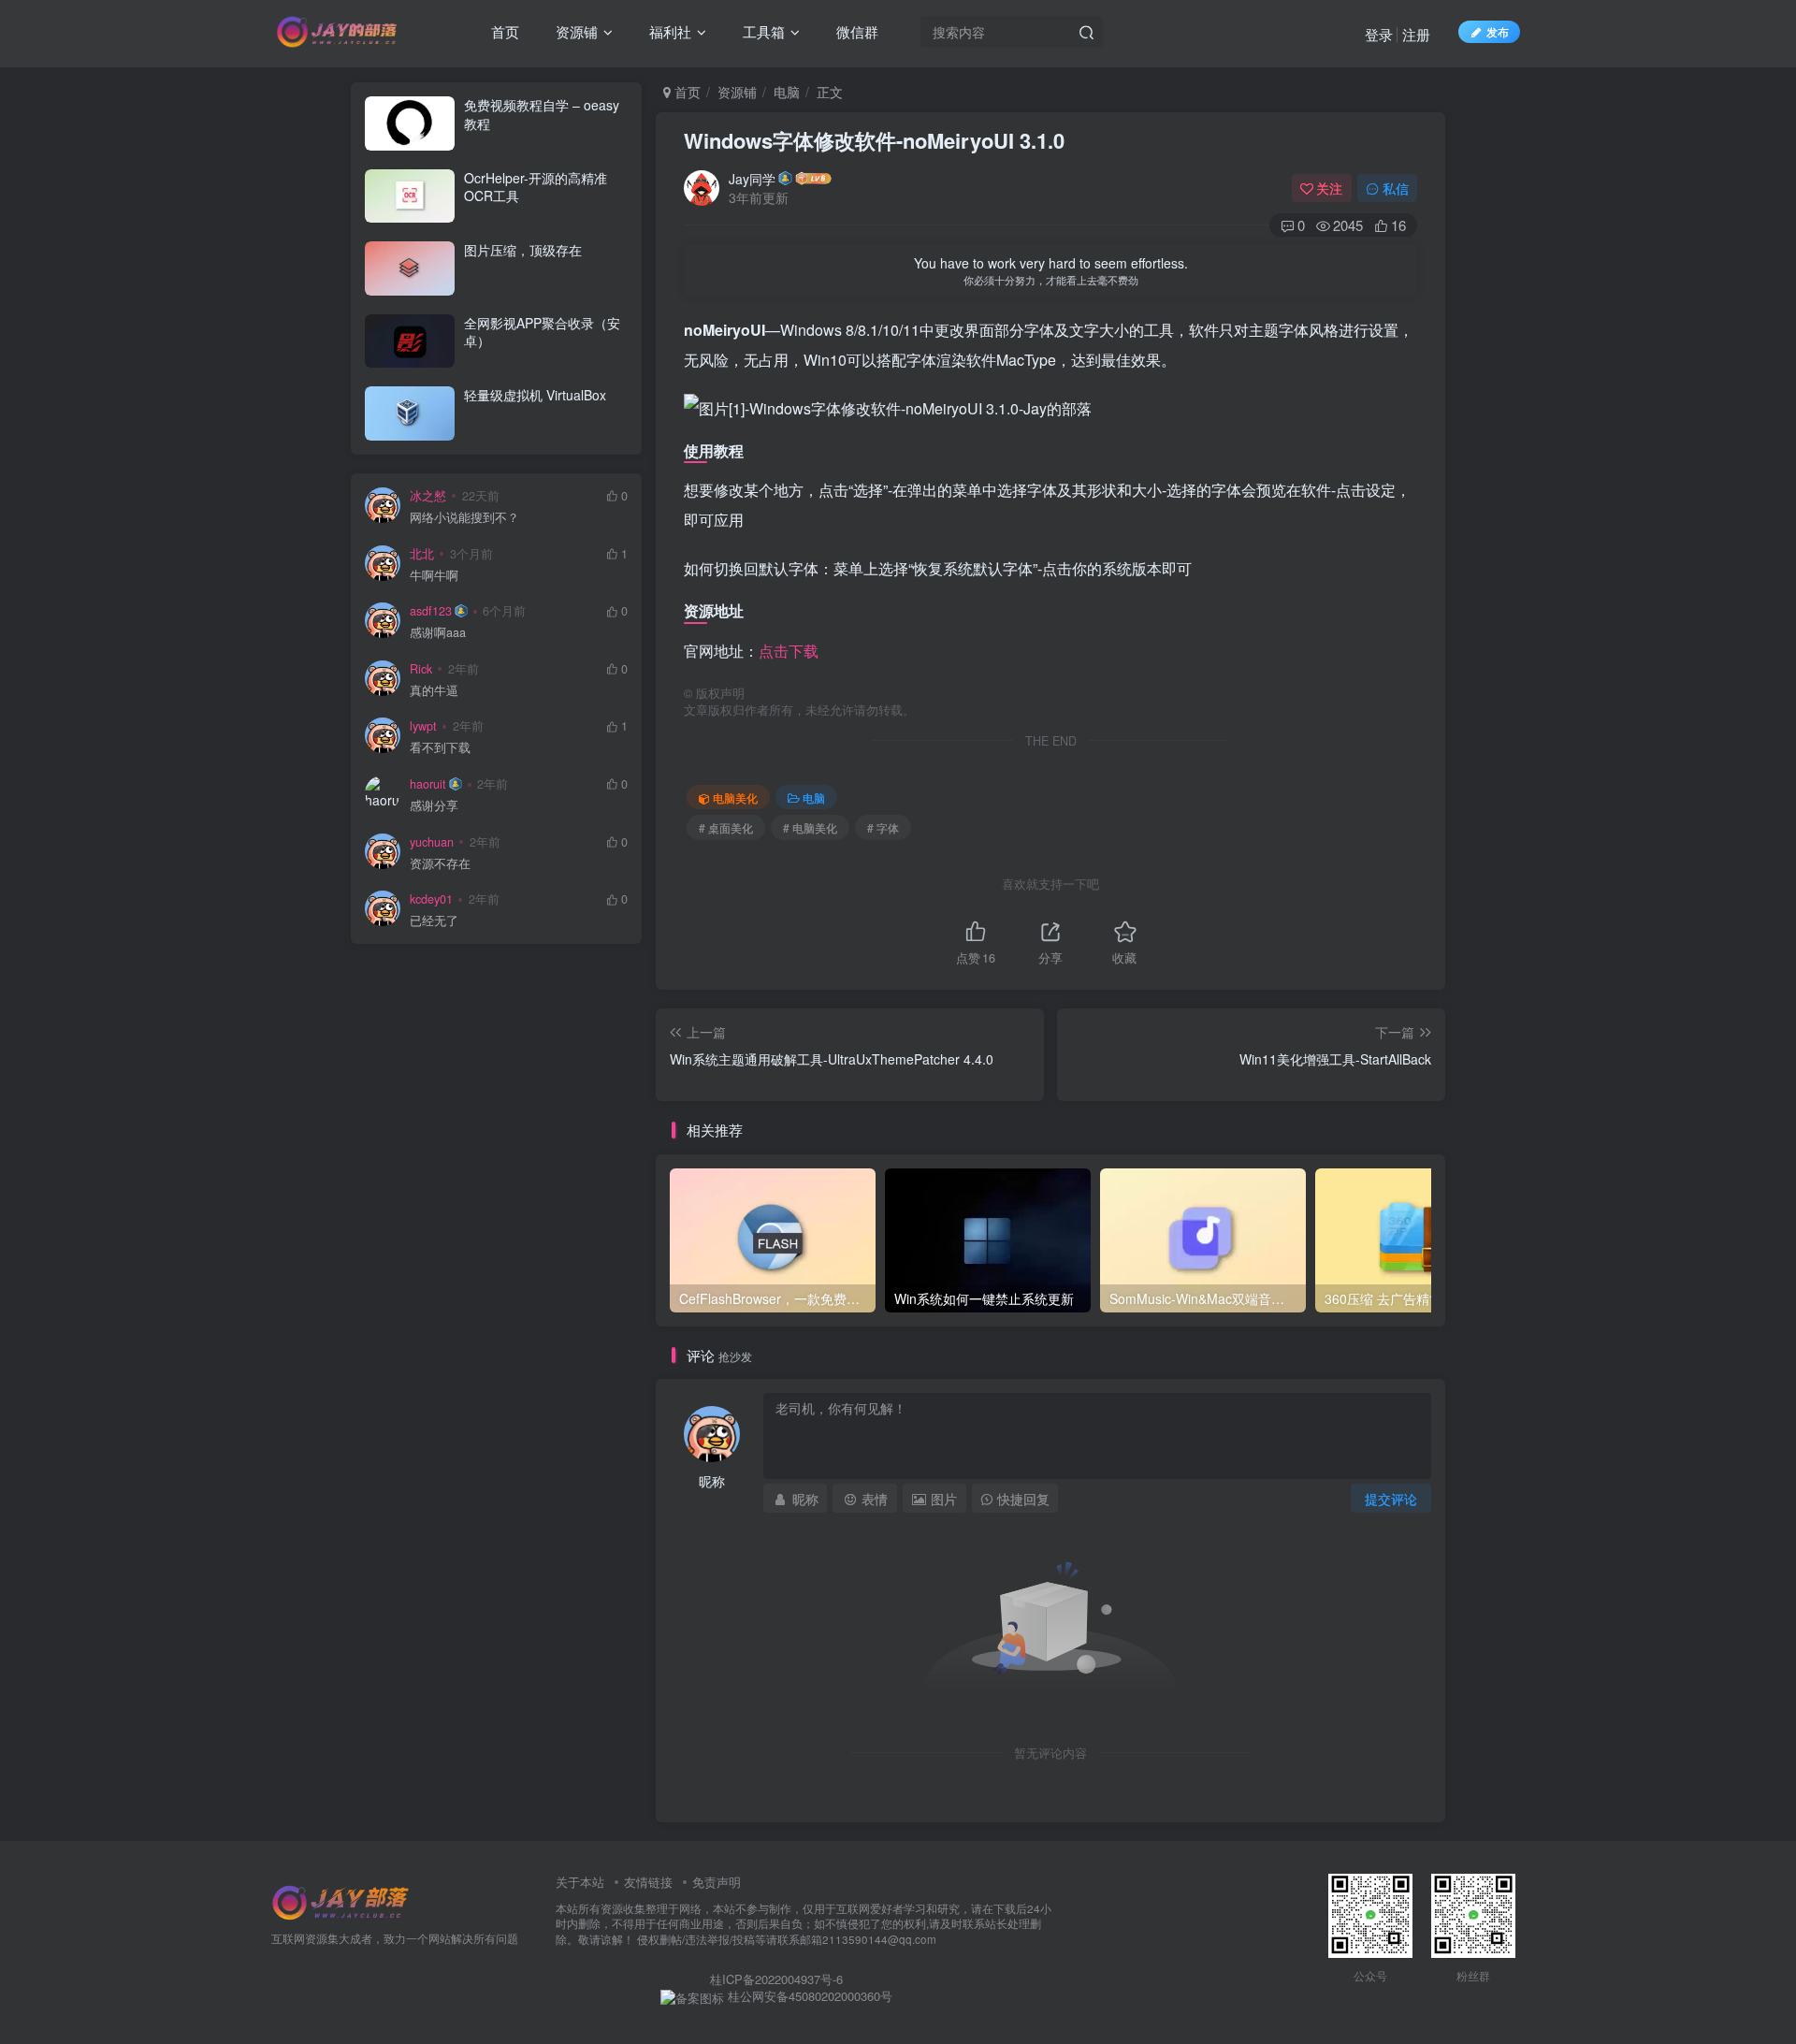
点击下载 (789, 651)
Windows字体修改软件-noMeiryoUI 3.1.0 (874, 140)
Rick (421, 669)
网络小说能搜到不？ (464, 518)
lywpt (423, 726)
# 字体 (883, 827)
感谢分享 (434, 806)
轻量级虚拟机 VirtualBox (535, 395)
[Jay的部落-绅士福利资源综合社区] (341, 1900)
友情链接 (648, 1882)
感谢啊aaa (438, 633)
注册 (1416, 34)
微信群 (855, 31)
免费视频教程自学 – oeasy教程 (542, 114)
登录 (1379, 34)
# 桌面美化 (726, 827)
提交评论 (1391, 1499)
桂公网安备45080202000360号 (808, 1996)
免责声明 (717, 1882)
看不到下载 (440, 748)
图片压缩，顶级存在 (523, 250)
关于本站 (580, 1882)
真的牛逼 (434, 691)
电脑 (787, 92)
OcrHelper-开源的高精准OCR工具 (536, 187)
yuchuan (432, 842)
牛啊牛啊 (434, 576)
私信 (1396, 188)
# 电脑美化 (810, 827)
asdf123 (431, 611)
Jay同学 (752, 179)
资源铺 (575, 31)
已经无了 (434, 921)
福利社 (668, 31)
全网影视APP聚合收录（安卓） (542, 332)
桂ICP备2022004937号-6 (776, 1979)
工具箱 (762, 31)
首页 (503, 31)
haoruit (428, 784)
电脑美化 (735, 797)
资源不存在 (440, 864)
